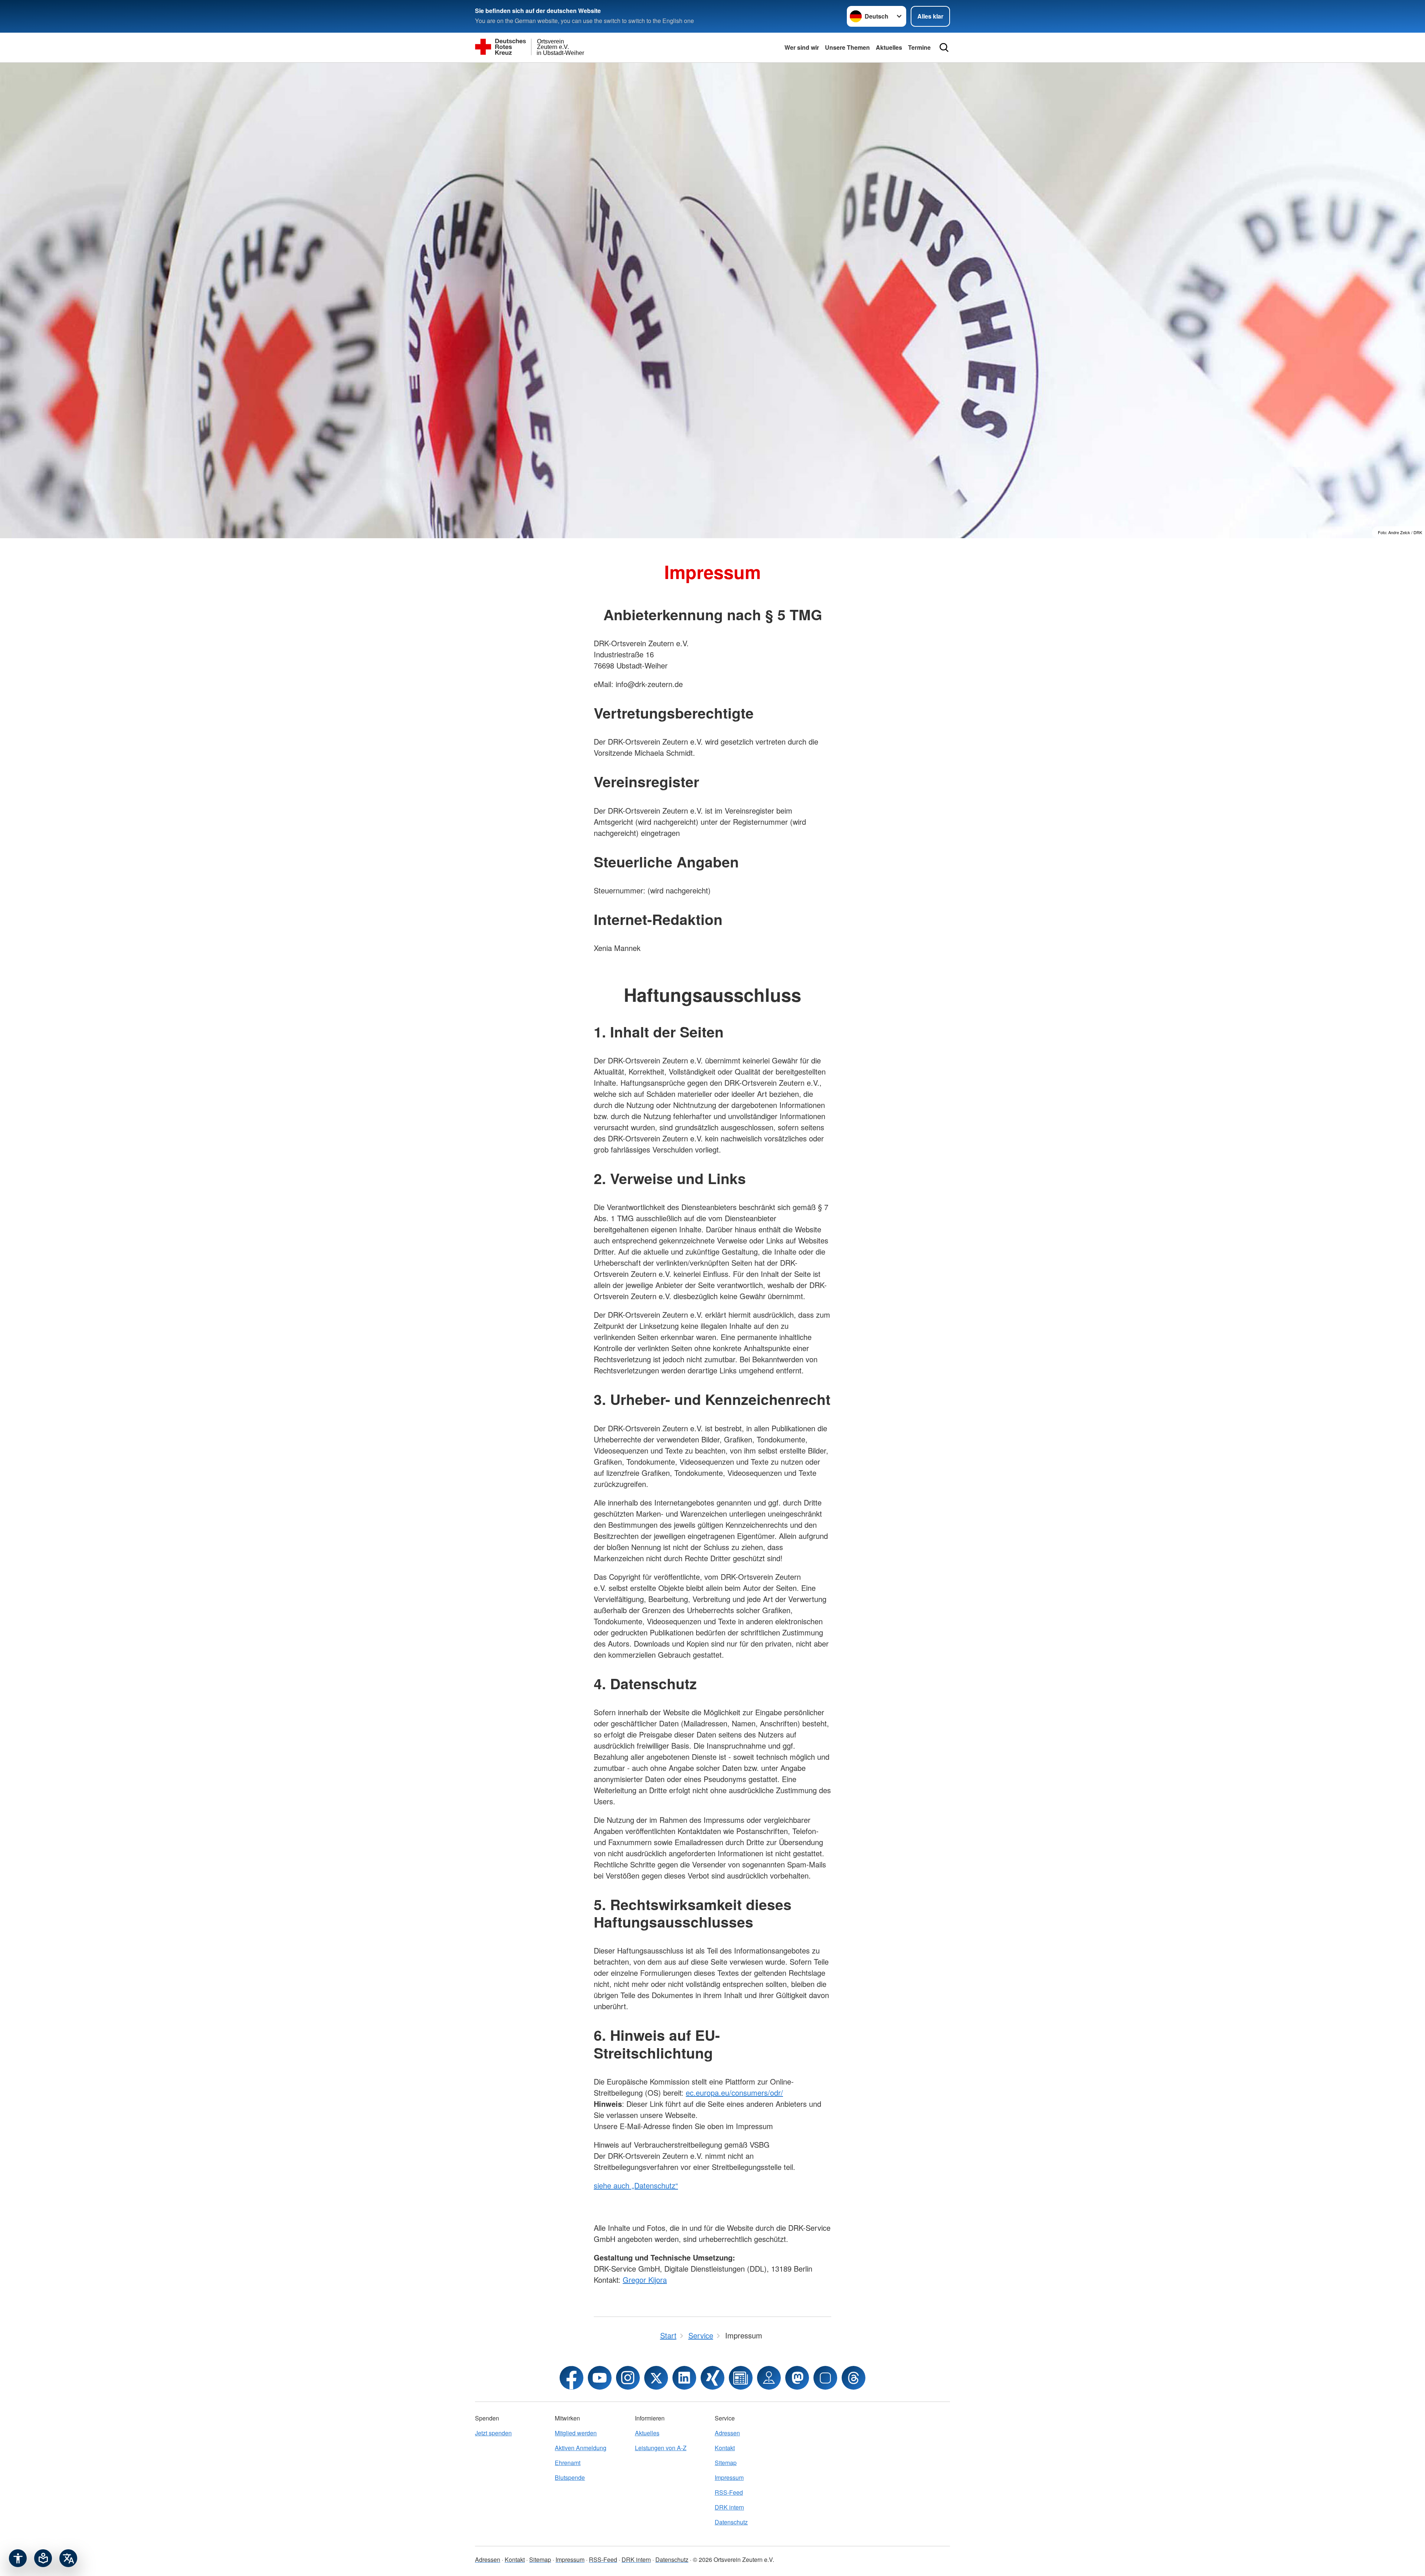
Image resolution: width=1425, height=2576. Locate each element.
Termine (919, 47)
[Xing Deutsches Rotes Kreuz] (712, 2378)
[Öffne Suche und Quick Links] (944, 48)
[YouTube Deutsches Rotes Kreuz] (600, 2378)
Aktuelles (889, 47)
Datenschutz (731, 2522)
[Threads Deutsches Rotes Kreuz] (854, 2378)
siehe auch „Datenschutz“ (636, 2185)
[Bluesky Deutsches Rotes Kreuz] (825, 2378)
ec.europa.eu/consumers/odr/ (734, 2093)
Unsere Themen (847, 47)
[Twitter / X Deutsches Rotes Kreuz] (656, 2378)
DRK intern (729, 2507)
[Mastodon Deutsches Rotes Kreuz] (797, 2378)
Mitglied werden (576, 2433)
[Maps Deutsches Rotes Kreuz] (769, 2378)
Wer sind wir (802, 47)
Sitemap (726, 2463)
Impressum (729, 2477)
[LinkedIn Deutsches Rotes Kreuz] (684, 2378)
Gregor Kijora (645, 2280)
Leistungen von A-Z (661, 2448)
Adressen (727, 2433)
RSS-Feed (729, 2492)
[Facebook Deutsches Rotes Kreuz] (571, 2378)
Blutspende (570, 2477)
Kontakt (725, 2448)
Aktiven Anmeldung (581, 2448)
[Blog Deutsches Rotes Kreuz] (741, 2378)
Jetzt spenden (493, 2433)
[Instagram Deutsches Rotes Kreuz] (628, 2378)
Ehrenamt (568, 2463)
